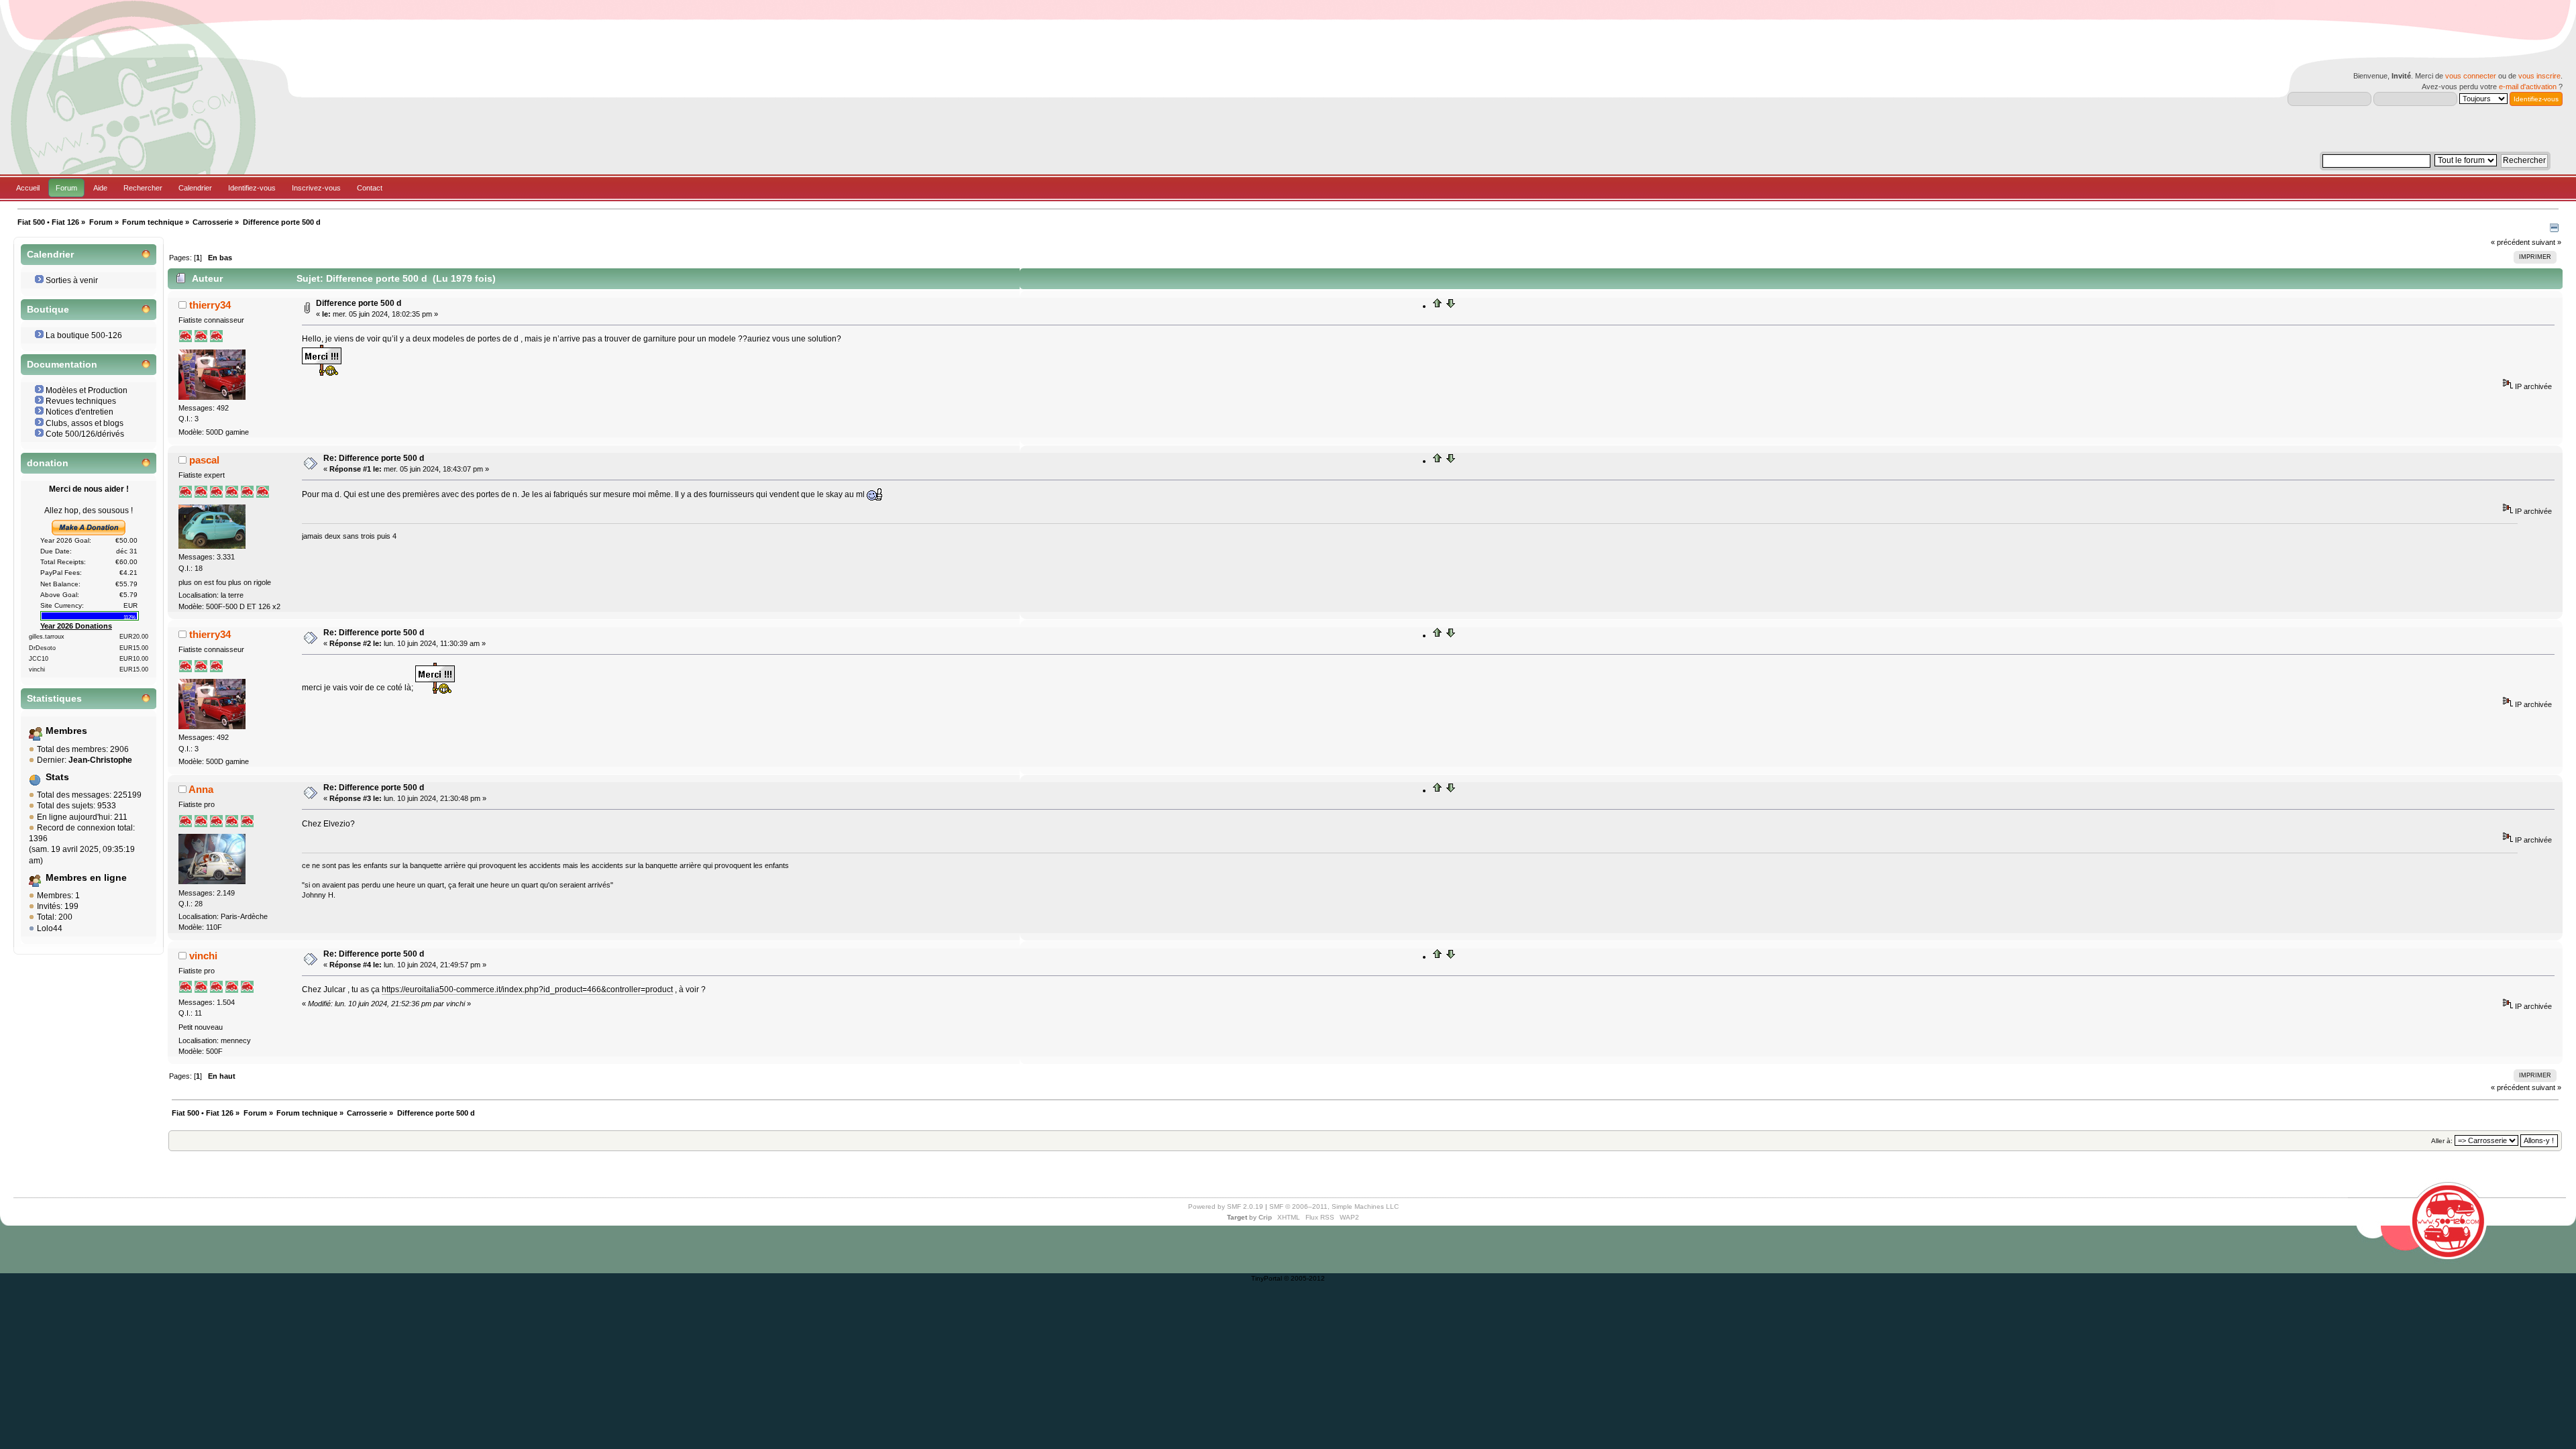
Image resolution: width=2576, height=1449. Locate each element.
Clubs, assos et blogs (85, 423)
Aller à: (2442, 1141)
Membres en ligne (86, 878)
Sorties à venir (72, 280)
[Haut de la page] (1438, 306)
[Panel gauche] (2554, 229)
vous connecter (2471, 76)
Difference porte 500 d (359, 303)
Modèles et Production (87, 390)
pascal (204, 460)
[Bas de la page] (1450, 306)
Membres (66, 731)
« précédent (2510, 242)
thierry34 (210, 305)
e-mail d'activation (2528, 87)
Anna (201, 789)
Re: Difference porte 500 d (374, 458)
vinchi (203, 956)
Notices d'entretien (79, 412)
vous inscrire (2539, 76)
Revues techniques (81, 401)
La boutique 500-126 (84, 335)
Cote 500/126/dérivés (85, 434)
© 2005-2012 (1304, 1278)
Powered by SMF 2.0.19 (1226, 1206)
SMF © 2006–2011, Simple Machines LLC (1334, 1206)
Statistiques (54, 699)
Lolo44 (50, 928)
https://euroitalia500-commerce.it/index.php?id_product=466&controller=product (527, 989)
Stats (57, 777)
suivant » (2546, 242)
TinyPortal (1267, 1278)
